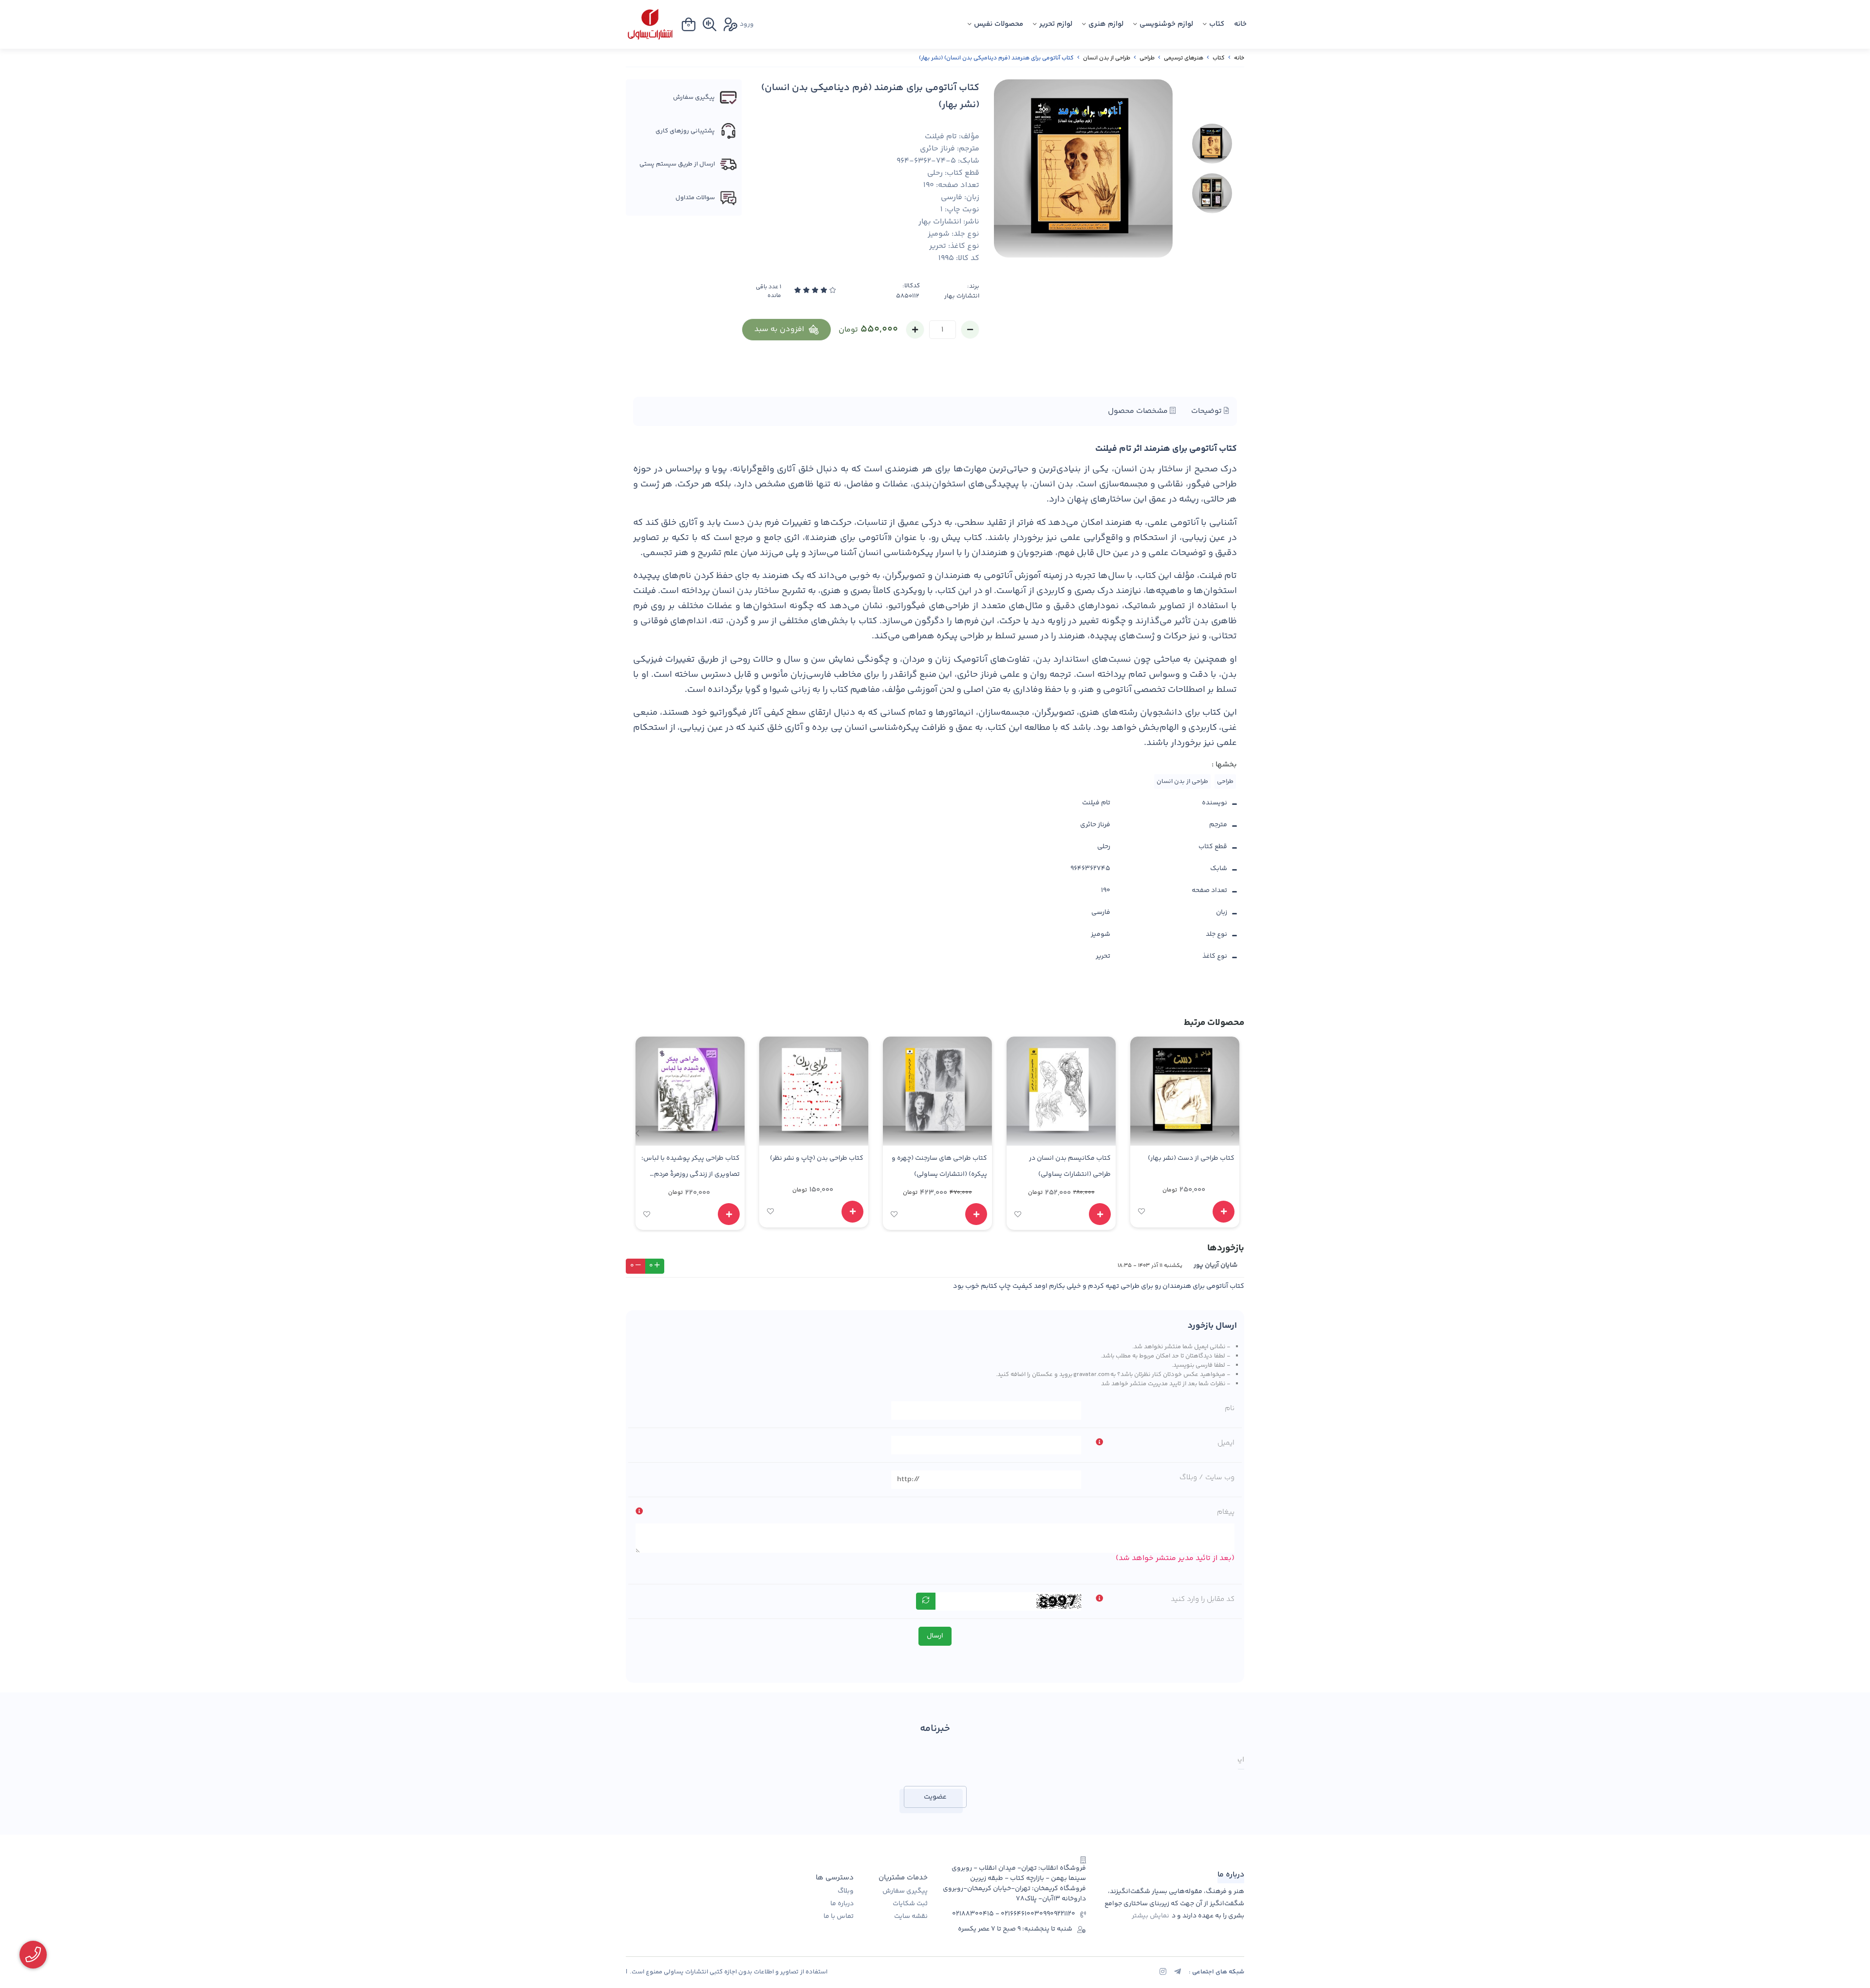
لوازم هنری (1106, 24)
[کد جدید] (926, 1601)
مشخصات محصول (1139, 411)
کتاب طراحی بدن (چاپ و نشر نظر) (817, 1158)
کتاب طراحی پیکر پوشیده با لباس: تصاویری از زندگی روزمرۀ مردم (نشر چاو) (691, 1168)
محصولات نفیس (999, 24)
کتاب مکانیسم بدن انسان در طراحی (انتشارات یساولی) (1070, 1166)
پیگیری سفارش (905, 1891)
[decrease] (970, 330)
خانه (1240, 24)
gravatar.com (1091, 1375)
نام (1230, 1408)
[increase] (915, 330)
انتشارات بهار (962, 296)
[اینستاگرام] (1163, 1973)
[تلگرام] (1178, 1973)
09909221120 (1057, 1914)
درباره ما (842, 1904)
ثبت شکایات (910, 1904)
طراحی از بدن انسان (1107, 58)
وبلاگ (846, 1891)
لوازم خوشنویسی (1166, 24)
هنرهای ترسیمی (1184, 58)
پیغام (1226, 1512)
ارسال (935, 1636)
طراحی (1147, 58)
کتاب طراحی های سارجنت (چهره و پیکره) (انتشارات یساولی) (939, 1166)
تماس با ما (839, 1917)
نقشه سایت (911, 1917)
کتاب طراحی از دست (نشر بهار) (1191, 1158)
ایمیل (1226, 1443)
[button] (637, 1133)
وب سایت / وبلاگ (1207, 1477)
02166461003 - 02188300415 (996, 1914)
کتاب (1217, 24)
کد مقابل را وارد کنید (1203, 1599)
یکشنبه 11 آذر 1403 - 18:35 (1150, 1265)
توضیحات (1207, 411)
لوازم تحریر (1056, 24)
